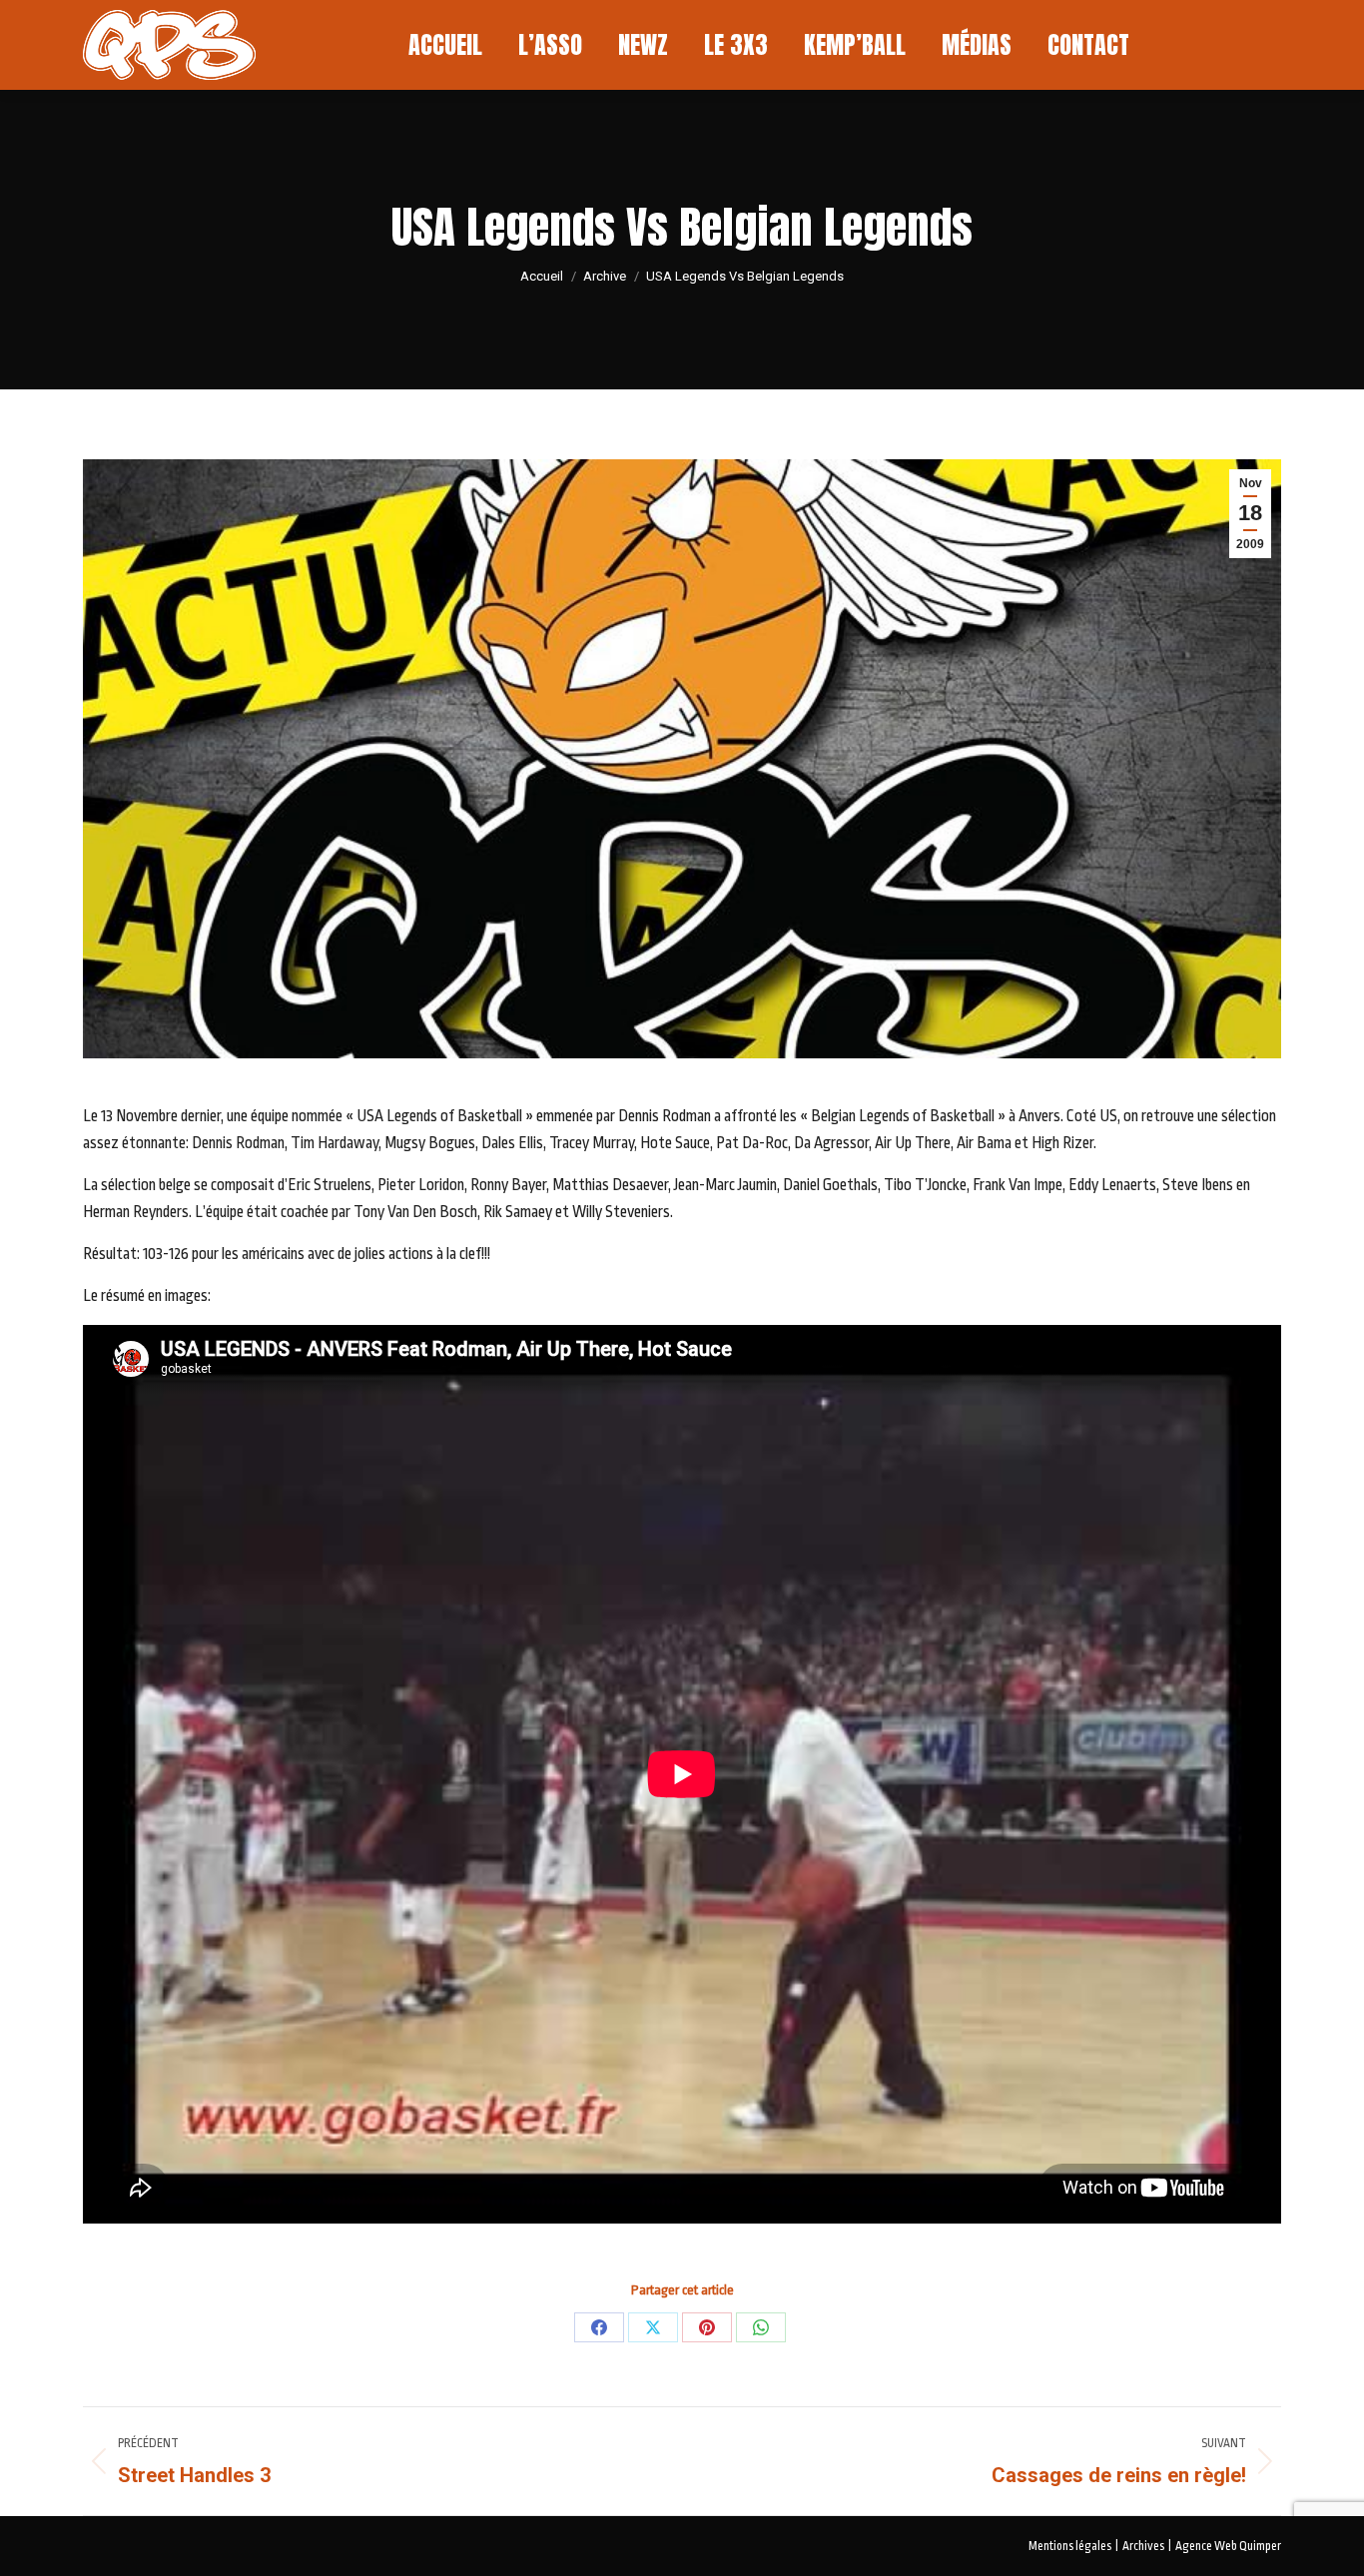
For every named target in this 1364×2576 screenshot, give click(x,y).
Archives (1143, 2546)
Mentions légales (1070, 2546)
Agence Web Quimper (1228, 2546)
